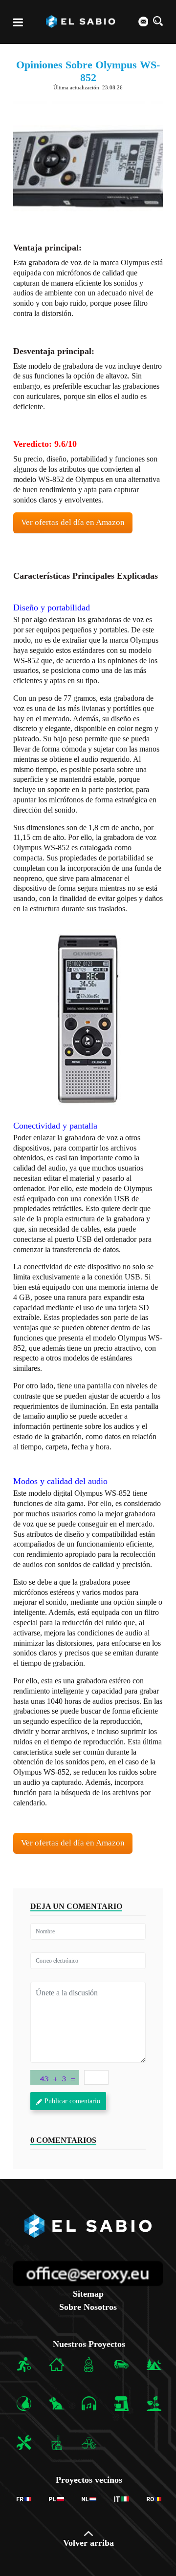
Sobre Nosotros (88, 2307)
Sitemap (88, 2294)
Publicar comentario (72, 2101)
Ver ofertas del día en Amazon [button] (73, 522)
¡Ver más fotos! (88, 1019)
